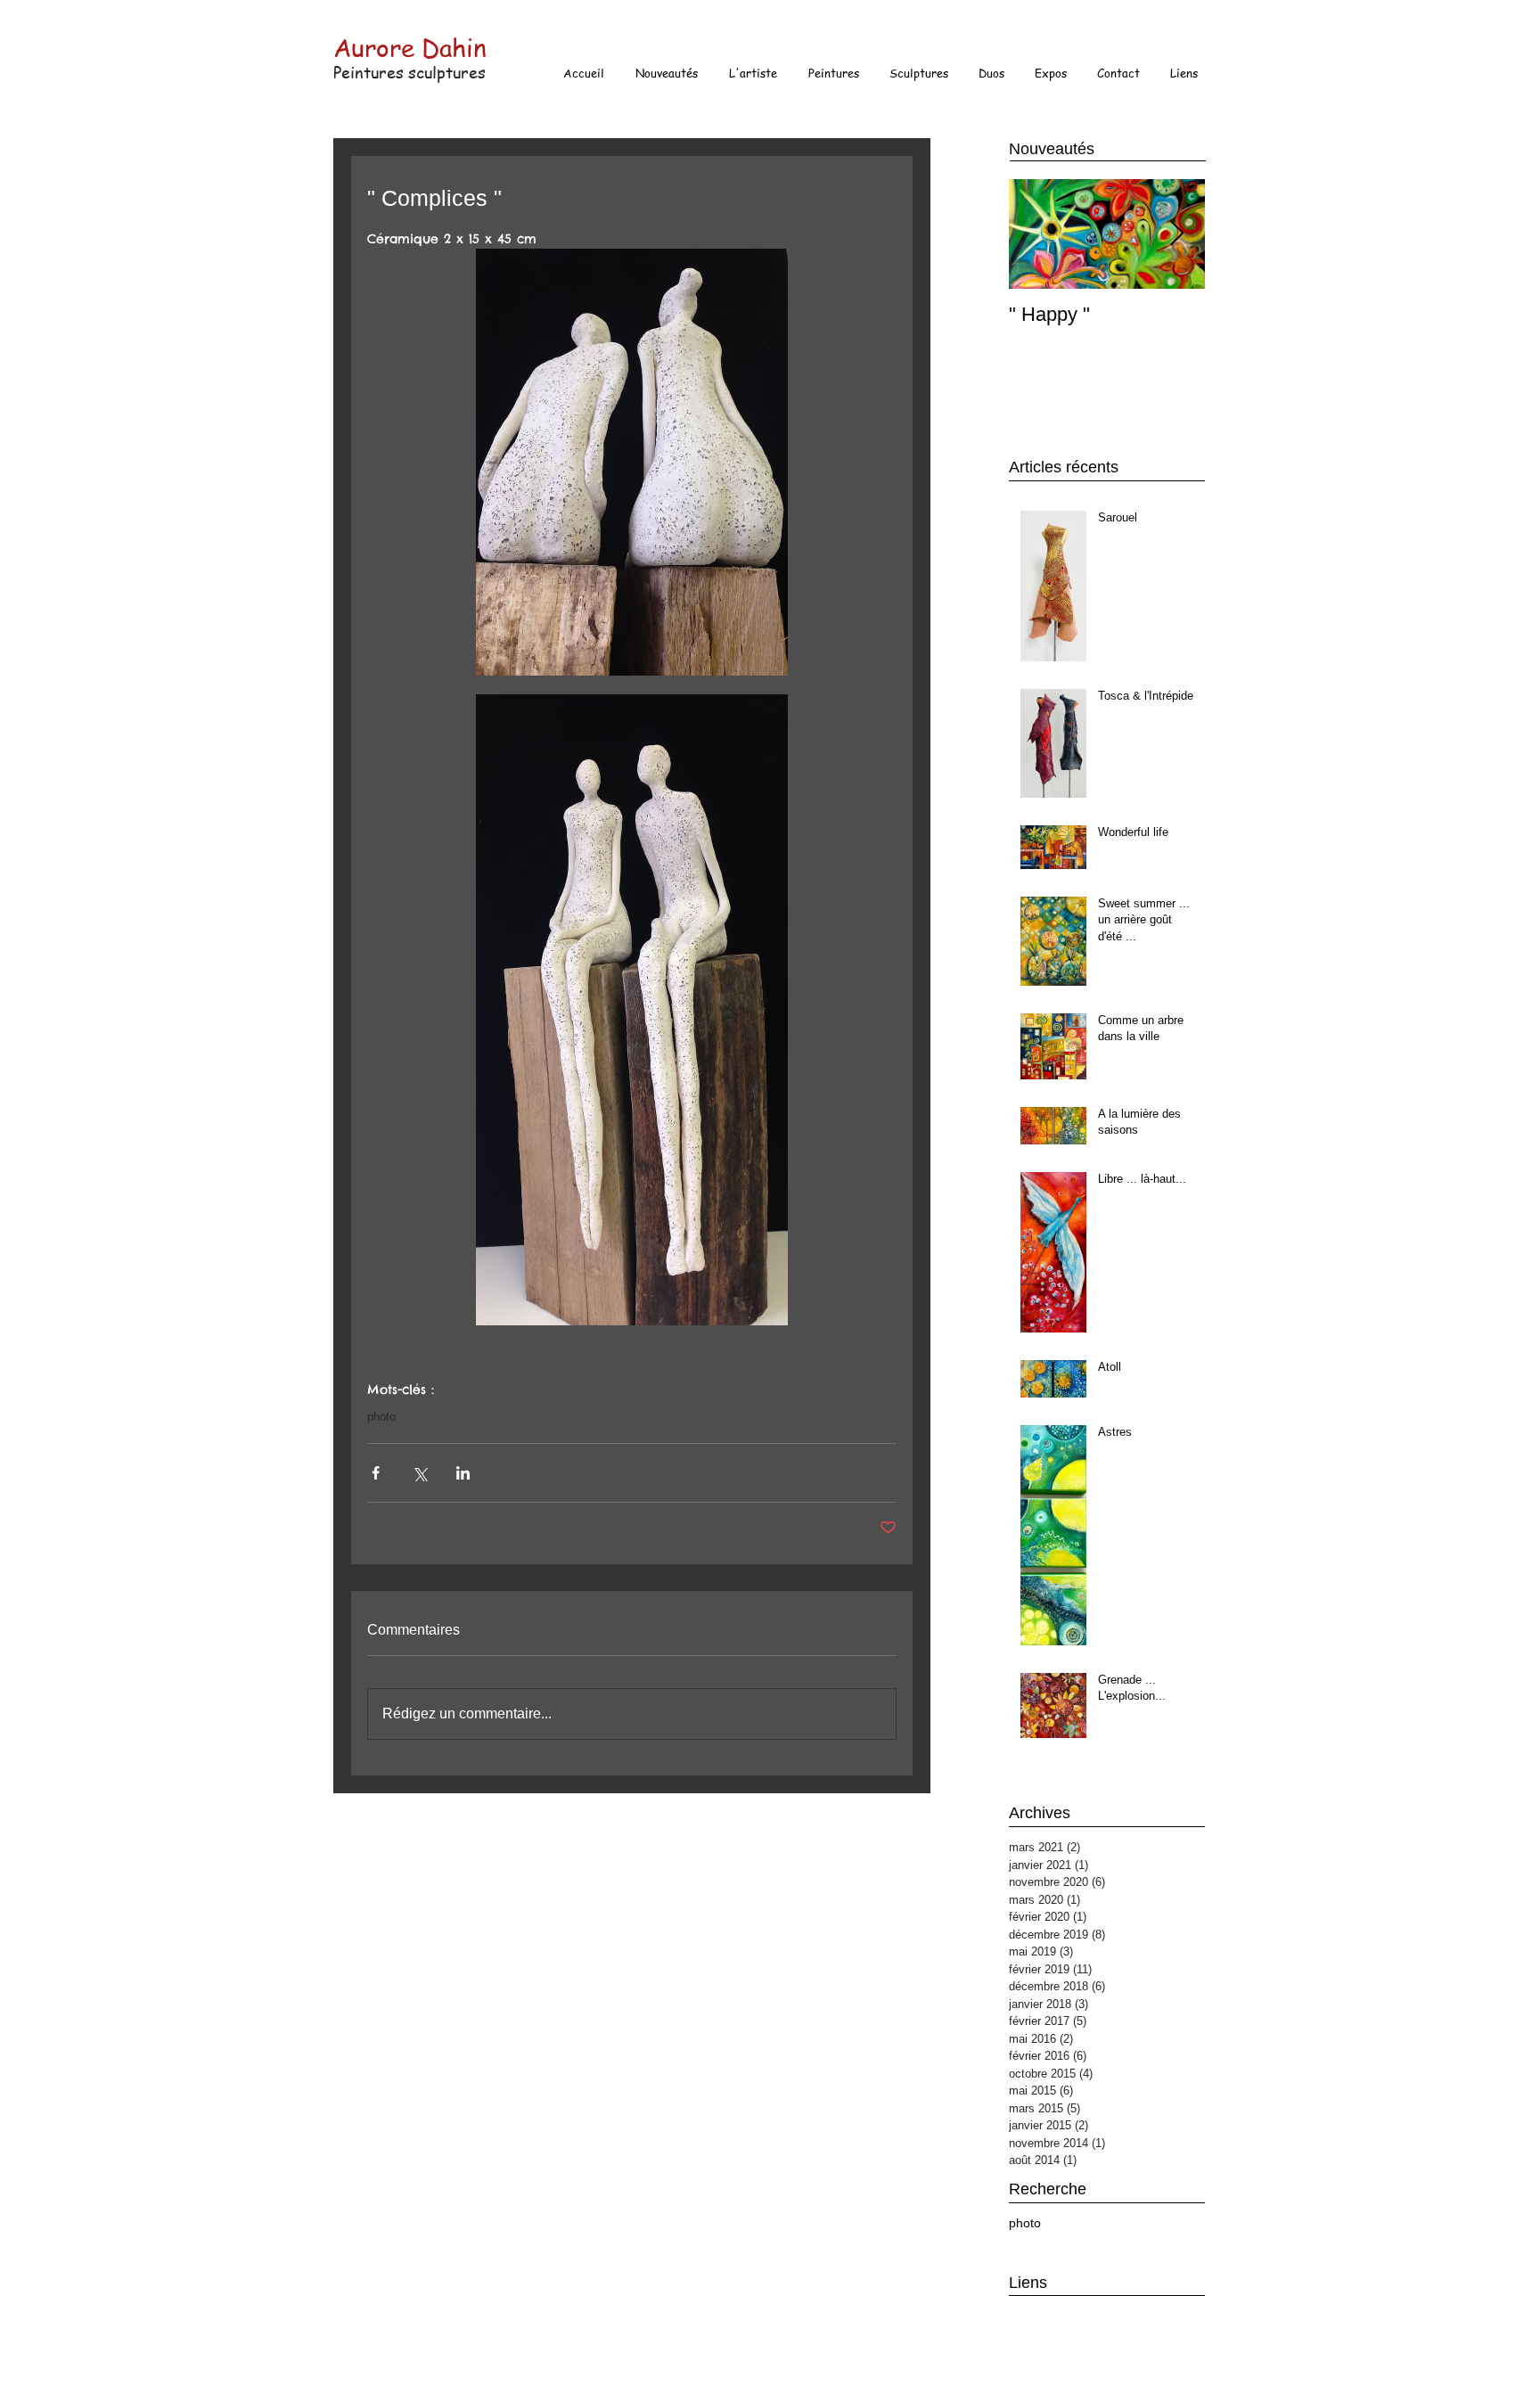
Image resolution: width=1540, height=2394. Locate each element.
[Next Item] (1176, 234)
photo (381, 1417)
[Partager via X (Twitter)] (419, 1473)
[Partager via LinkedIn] (463, 1473)
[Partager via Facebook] (376, 1473)
